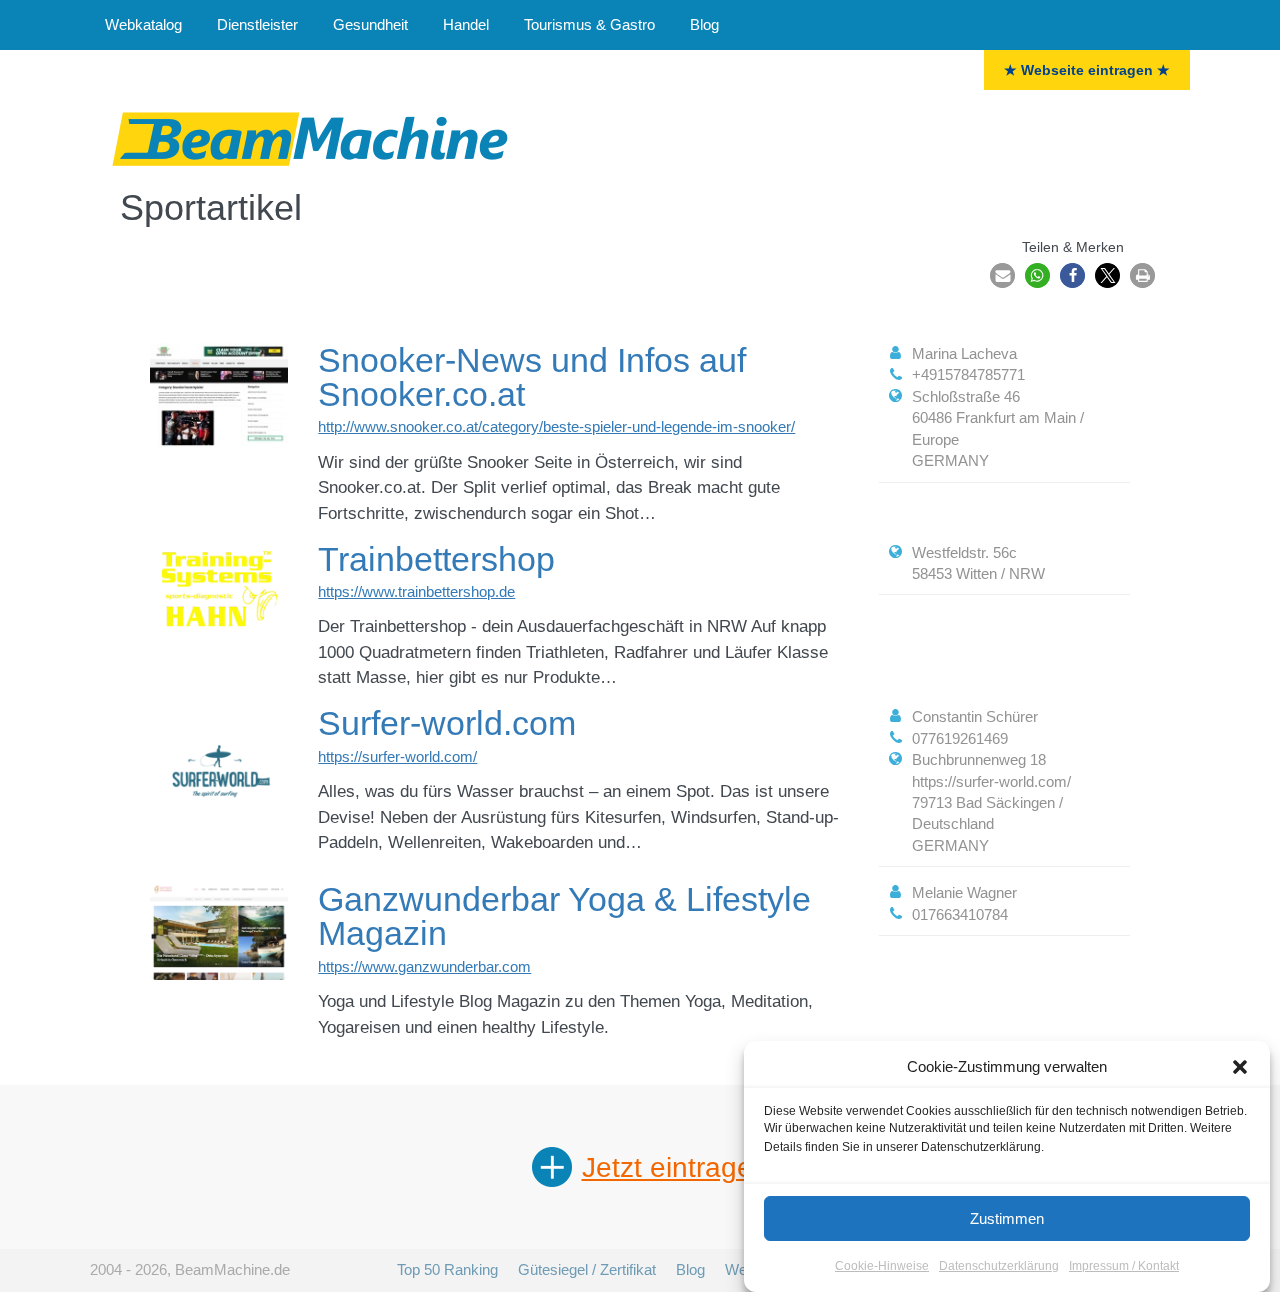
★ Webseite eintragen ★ (1087, 70)
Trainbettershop (436, 559)
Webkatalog (143, 24)
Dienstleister (257, 24)
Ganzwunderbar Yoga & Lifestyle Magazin (564, 916)
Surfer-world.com (447, 723)
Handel (466, 24)
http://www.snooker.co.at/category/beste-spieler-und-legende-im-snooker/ (556, 426)
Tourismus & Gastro (589, 24)
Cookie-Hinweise (882, 1266)
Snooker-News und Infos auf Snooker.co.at (532, 377)
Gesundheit (370, 24)
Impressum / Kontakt (1124, 1266)
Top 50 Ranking (447, 1269)
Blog (704, 24)
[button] (1240, 1067)
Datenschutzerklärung (999, 1266)
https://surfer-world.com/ (397, 756)
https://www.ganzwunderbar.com (424, 966)
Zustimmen (1007, 1218)
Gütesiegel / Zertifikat (587, 1269)
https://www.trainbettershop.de (416, 591)
